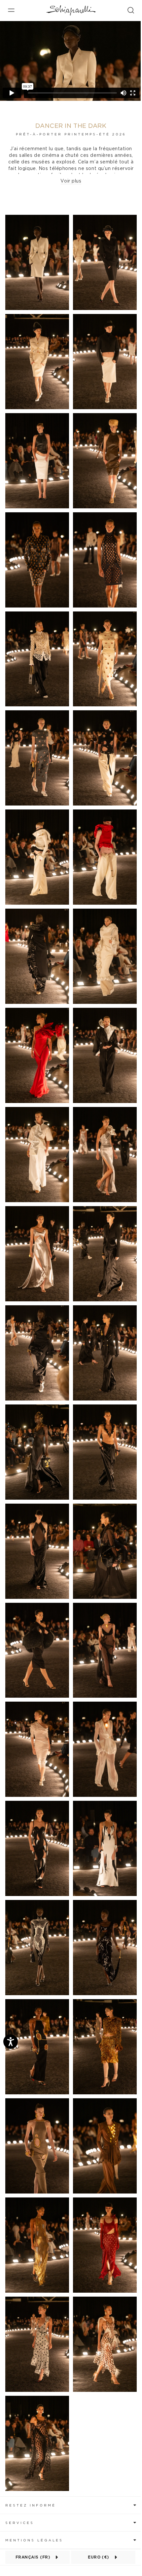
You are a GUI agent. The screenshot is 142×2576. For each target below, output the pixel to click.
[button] (71, 2505)
